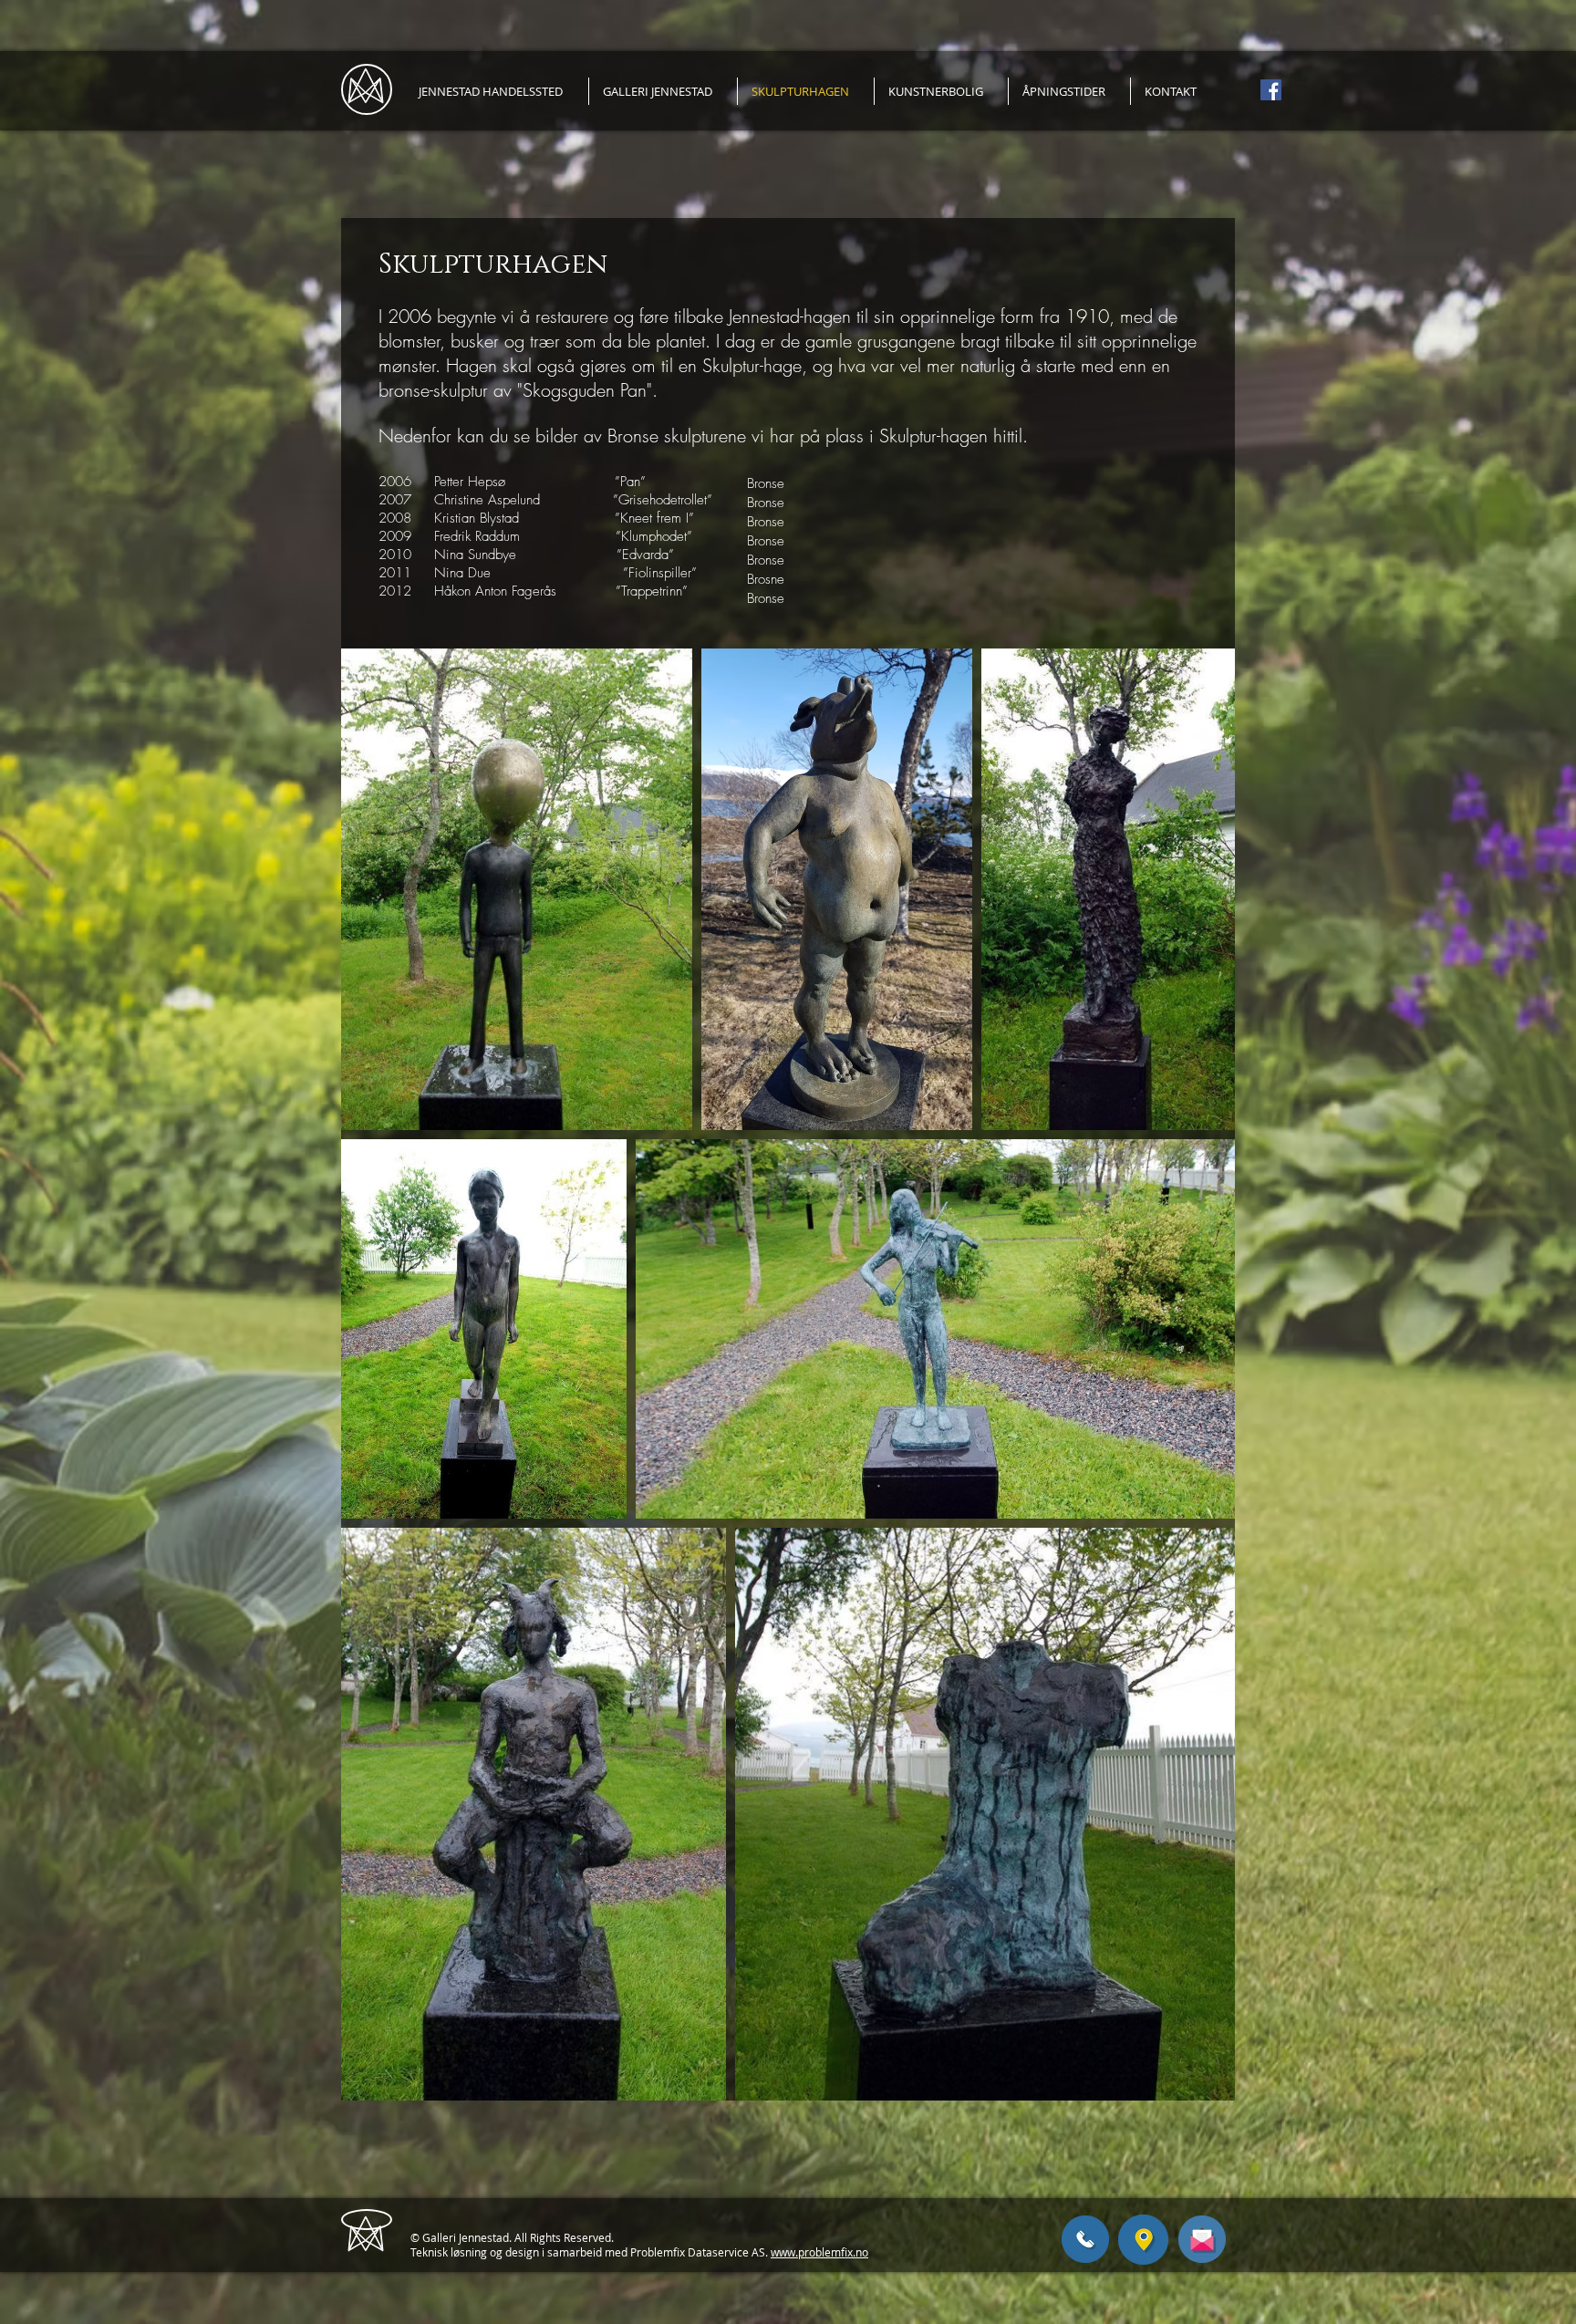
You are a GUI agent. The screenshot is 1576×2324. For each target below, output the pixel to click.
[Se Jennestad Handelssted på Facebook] (1271, 90)
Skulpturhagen (493, 265)
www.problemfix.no (819, 2252)
